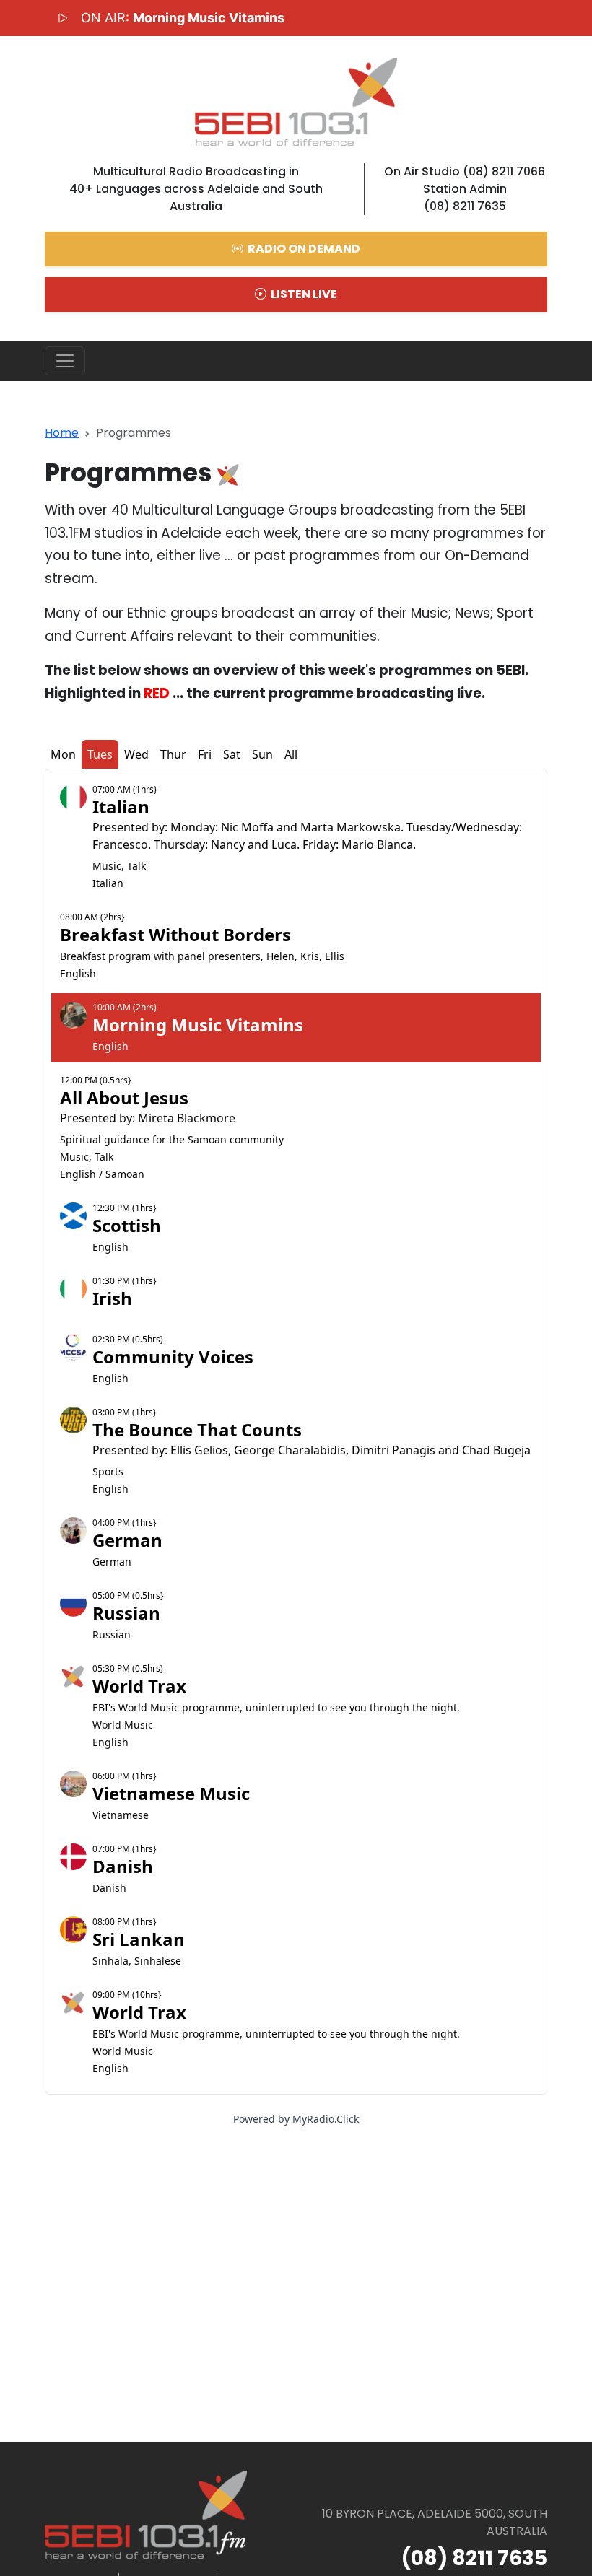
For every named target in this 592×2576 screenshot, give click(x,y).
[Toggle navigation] (65, 361)
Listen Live (303, 294)
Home (62, 433)
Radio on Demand (303, 249)
